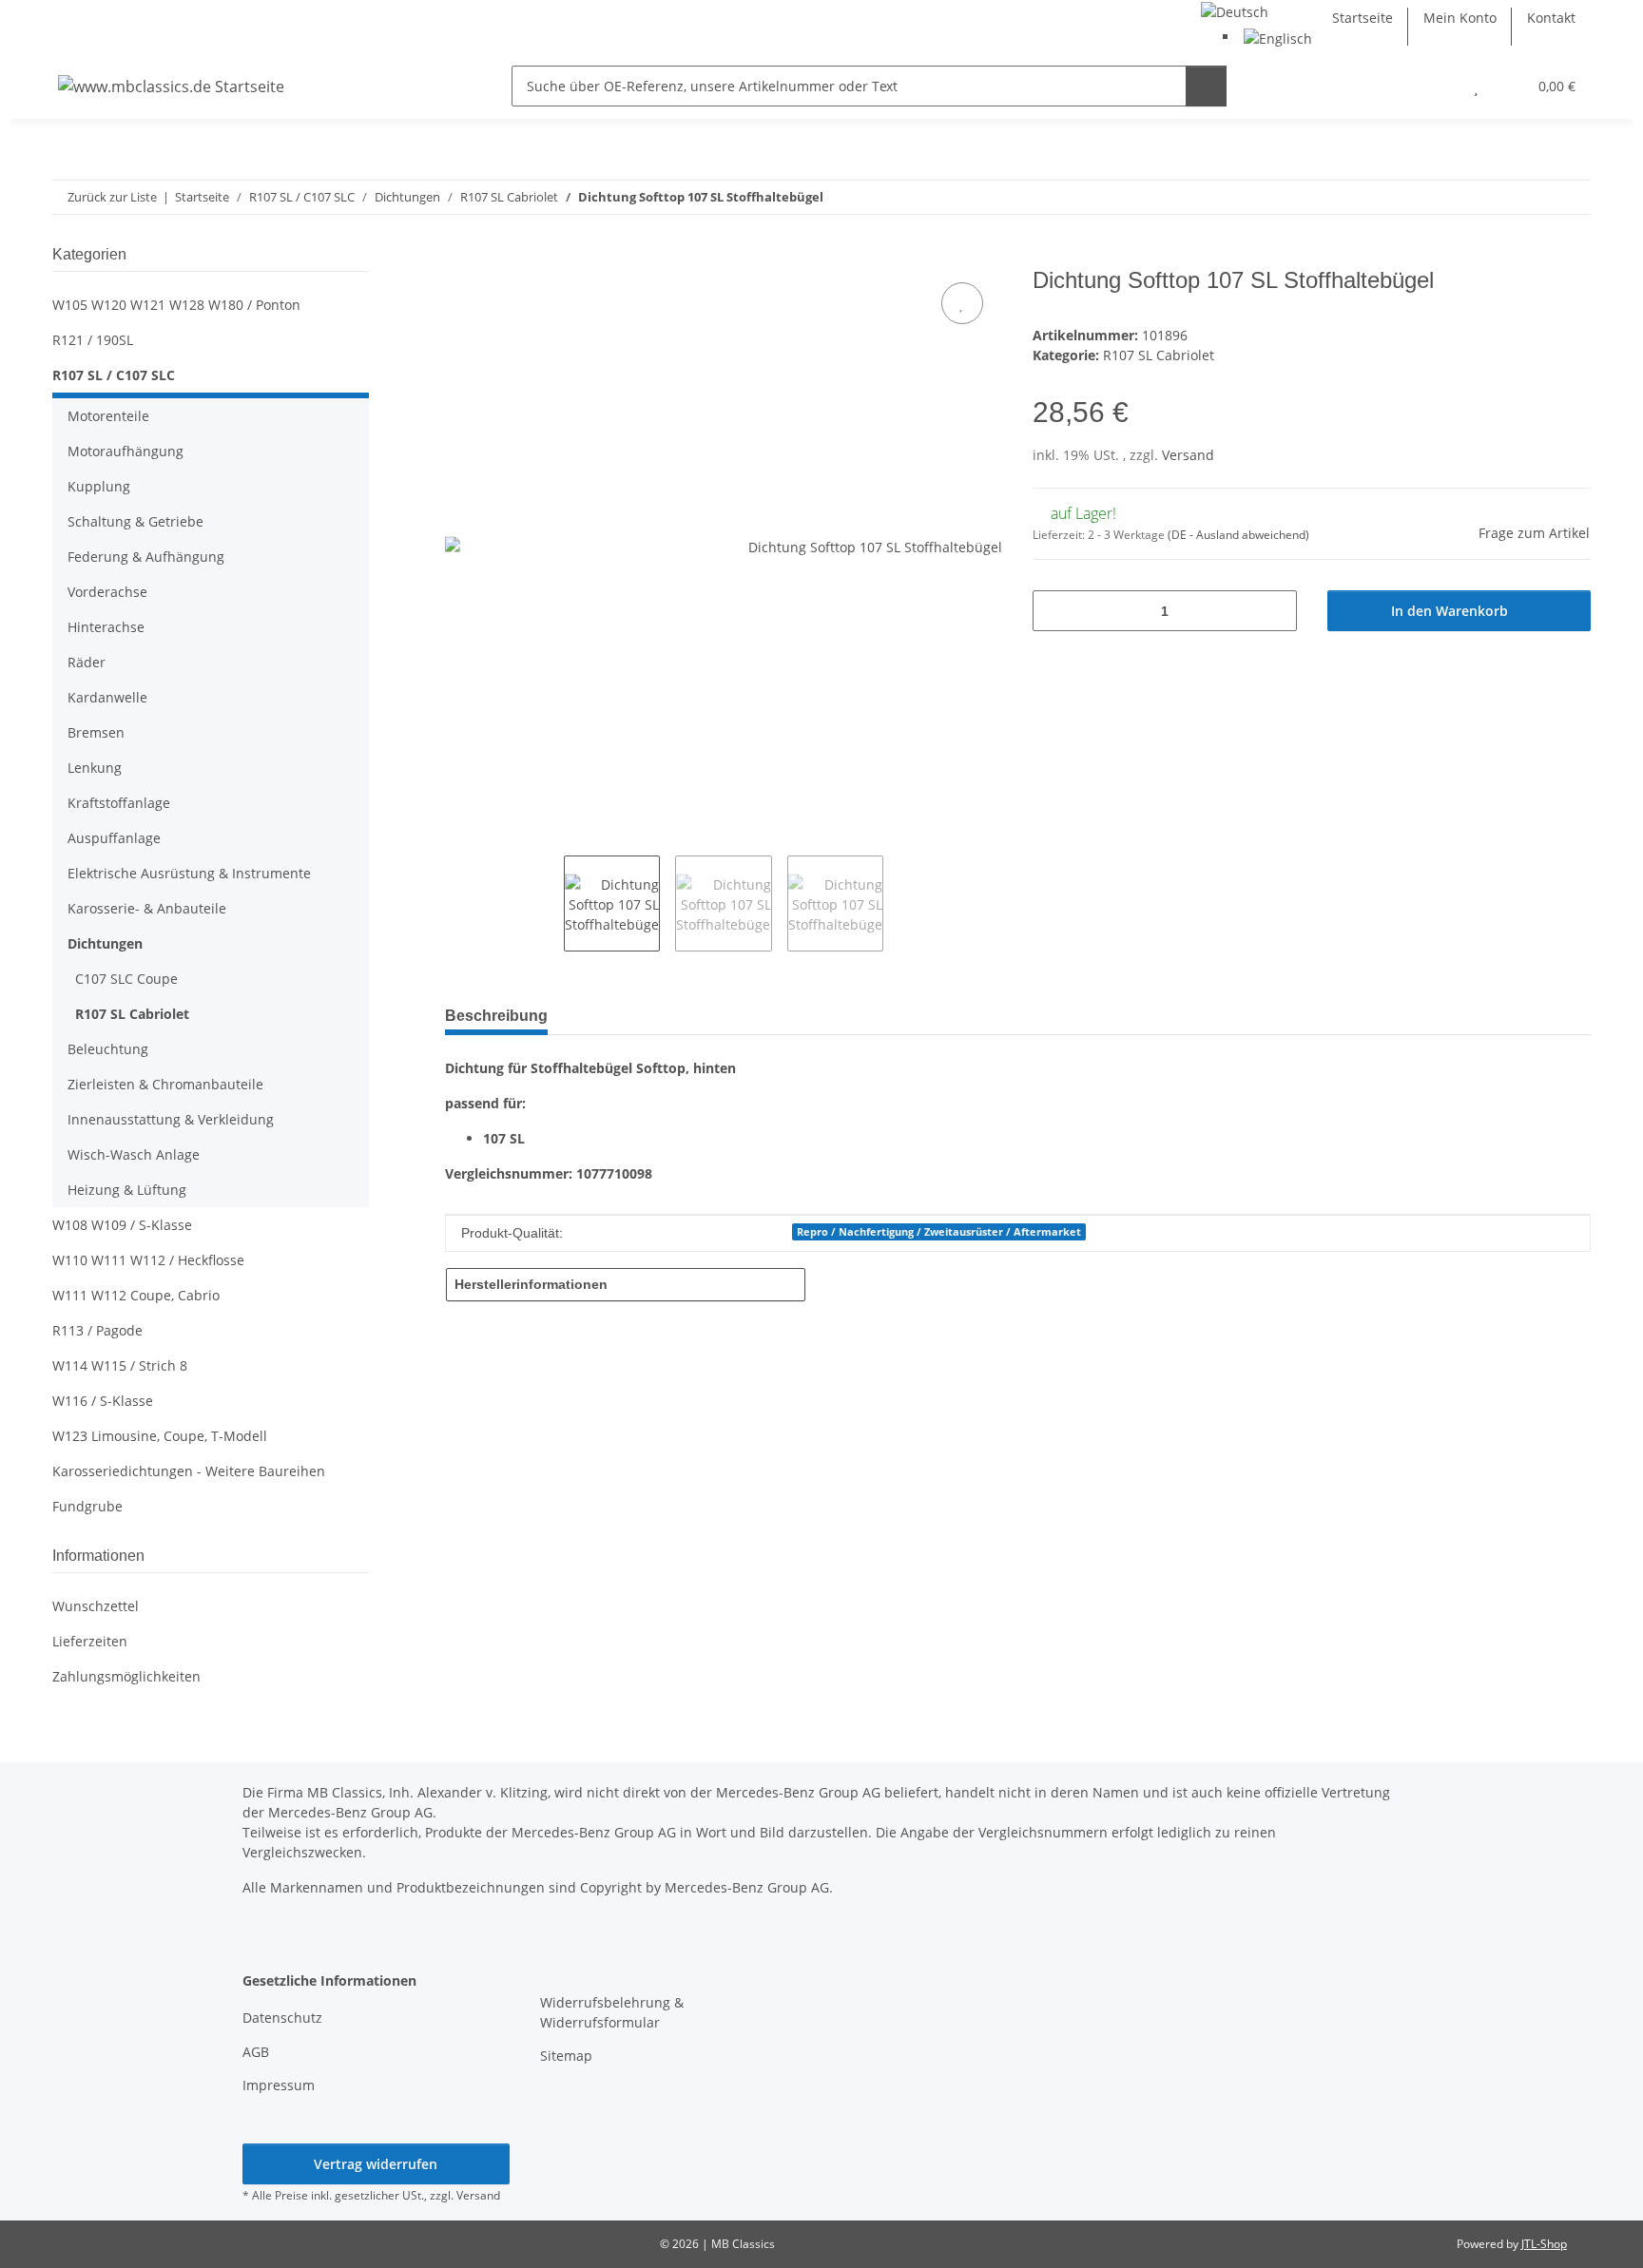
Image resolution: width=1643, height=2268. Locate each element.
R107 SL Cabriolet (1159, 355)
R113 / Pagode (97, 1330)
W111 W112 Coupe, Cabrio (136, 1295)
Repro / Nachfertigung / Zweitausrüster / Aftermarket (939, 1232)
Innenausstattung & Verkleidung (171, 1119)
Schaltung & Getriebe (135, 521)
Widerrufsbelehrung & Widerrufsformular (612, 2012)
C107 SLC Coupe (126, 979)
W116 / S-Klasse (103, 1401)
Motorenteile (108, 416)
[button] (1438, 86)
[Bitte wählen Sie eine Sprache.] (1235, 10)
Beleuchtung (108, 1049)
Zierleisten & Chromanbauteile (165, 1084)
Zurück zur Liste (112, 197)
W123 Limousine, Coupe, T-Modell (160, 1436)
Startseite (1363, 18)
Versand (1188, 455)
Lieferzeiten (90, 1641)
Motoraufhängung (126, 451)
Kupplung (99, 486)
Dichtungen (105, 943)
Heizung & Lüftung (127, 1190)
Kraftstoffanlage (119, 803)
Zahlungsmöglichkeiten (126, 1676)
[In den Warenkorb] (460, 257)
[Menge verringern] (1054, 611)
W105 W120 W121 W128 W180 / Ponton (176, 305)
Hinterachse (106, 627)
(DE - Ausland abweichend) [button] (1238, 535)
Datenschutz (282, 2018)
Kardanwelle (107, 697)
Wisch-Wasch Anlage (134, 1154)
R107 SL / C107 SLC (114, 375)
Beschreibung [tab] (496, 1016)
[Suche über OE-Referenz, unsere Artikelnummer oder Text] (1206, 86)
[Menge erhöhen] (1276, 611)
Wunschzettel (96, 1606)
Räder (87, 662)
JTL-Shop (1544, 2244)
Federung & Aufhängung (146, 557)
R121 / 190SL (93, 340)
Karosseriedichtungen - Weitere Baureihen (189, 1471)
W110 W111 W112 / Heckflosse (148, 1260)
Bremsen (96, 732)
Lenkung (95, 768)
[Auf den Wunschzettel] (962, 303)
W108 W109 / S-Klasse (122, 1225)
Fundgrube (87, 1506)
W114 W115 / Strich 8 (120, 1365)
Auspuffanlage (114, 838)
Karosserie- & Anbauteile (147, 908)
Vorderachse (107, 592)
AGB (256, 2052)
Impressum (279, 2085)
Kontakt (1551, 18)
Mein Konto (1460, 18)
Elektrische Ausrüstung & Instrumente (189, 873)
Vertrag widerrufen (376, 2164)
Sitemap (566, 2056)
